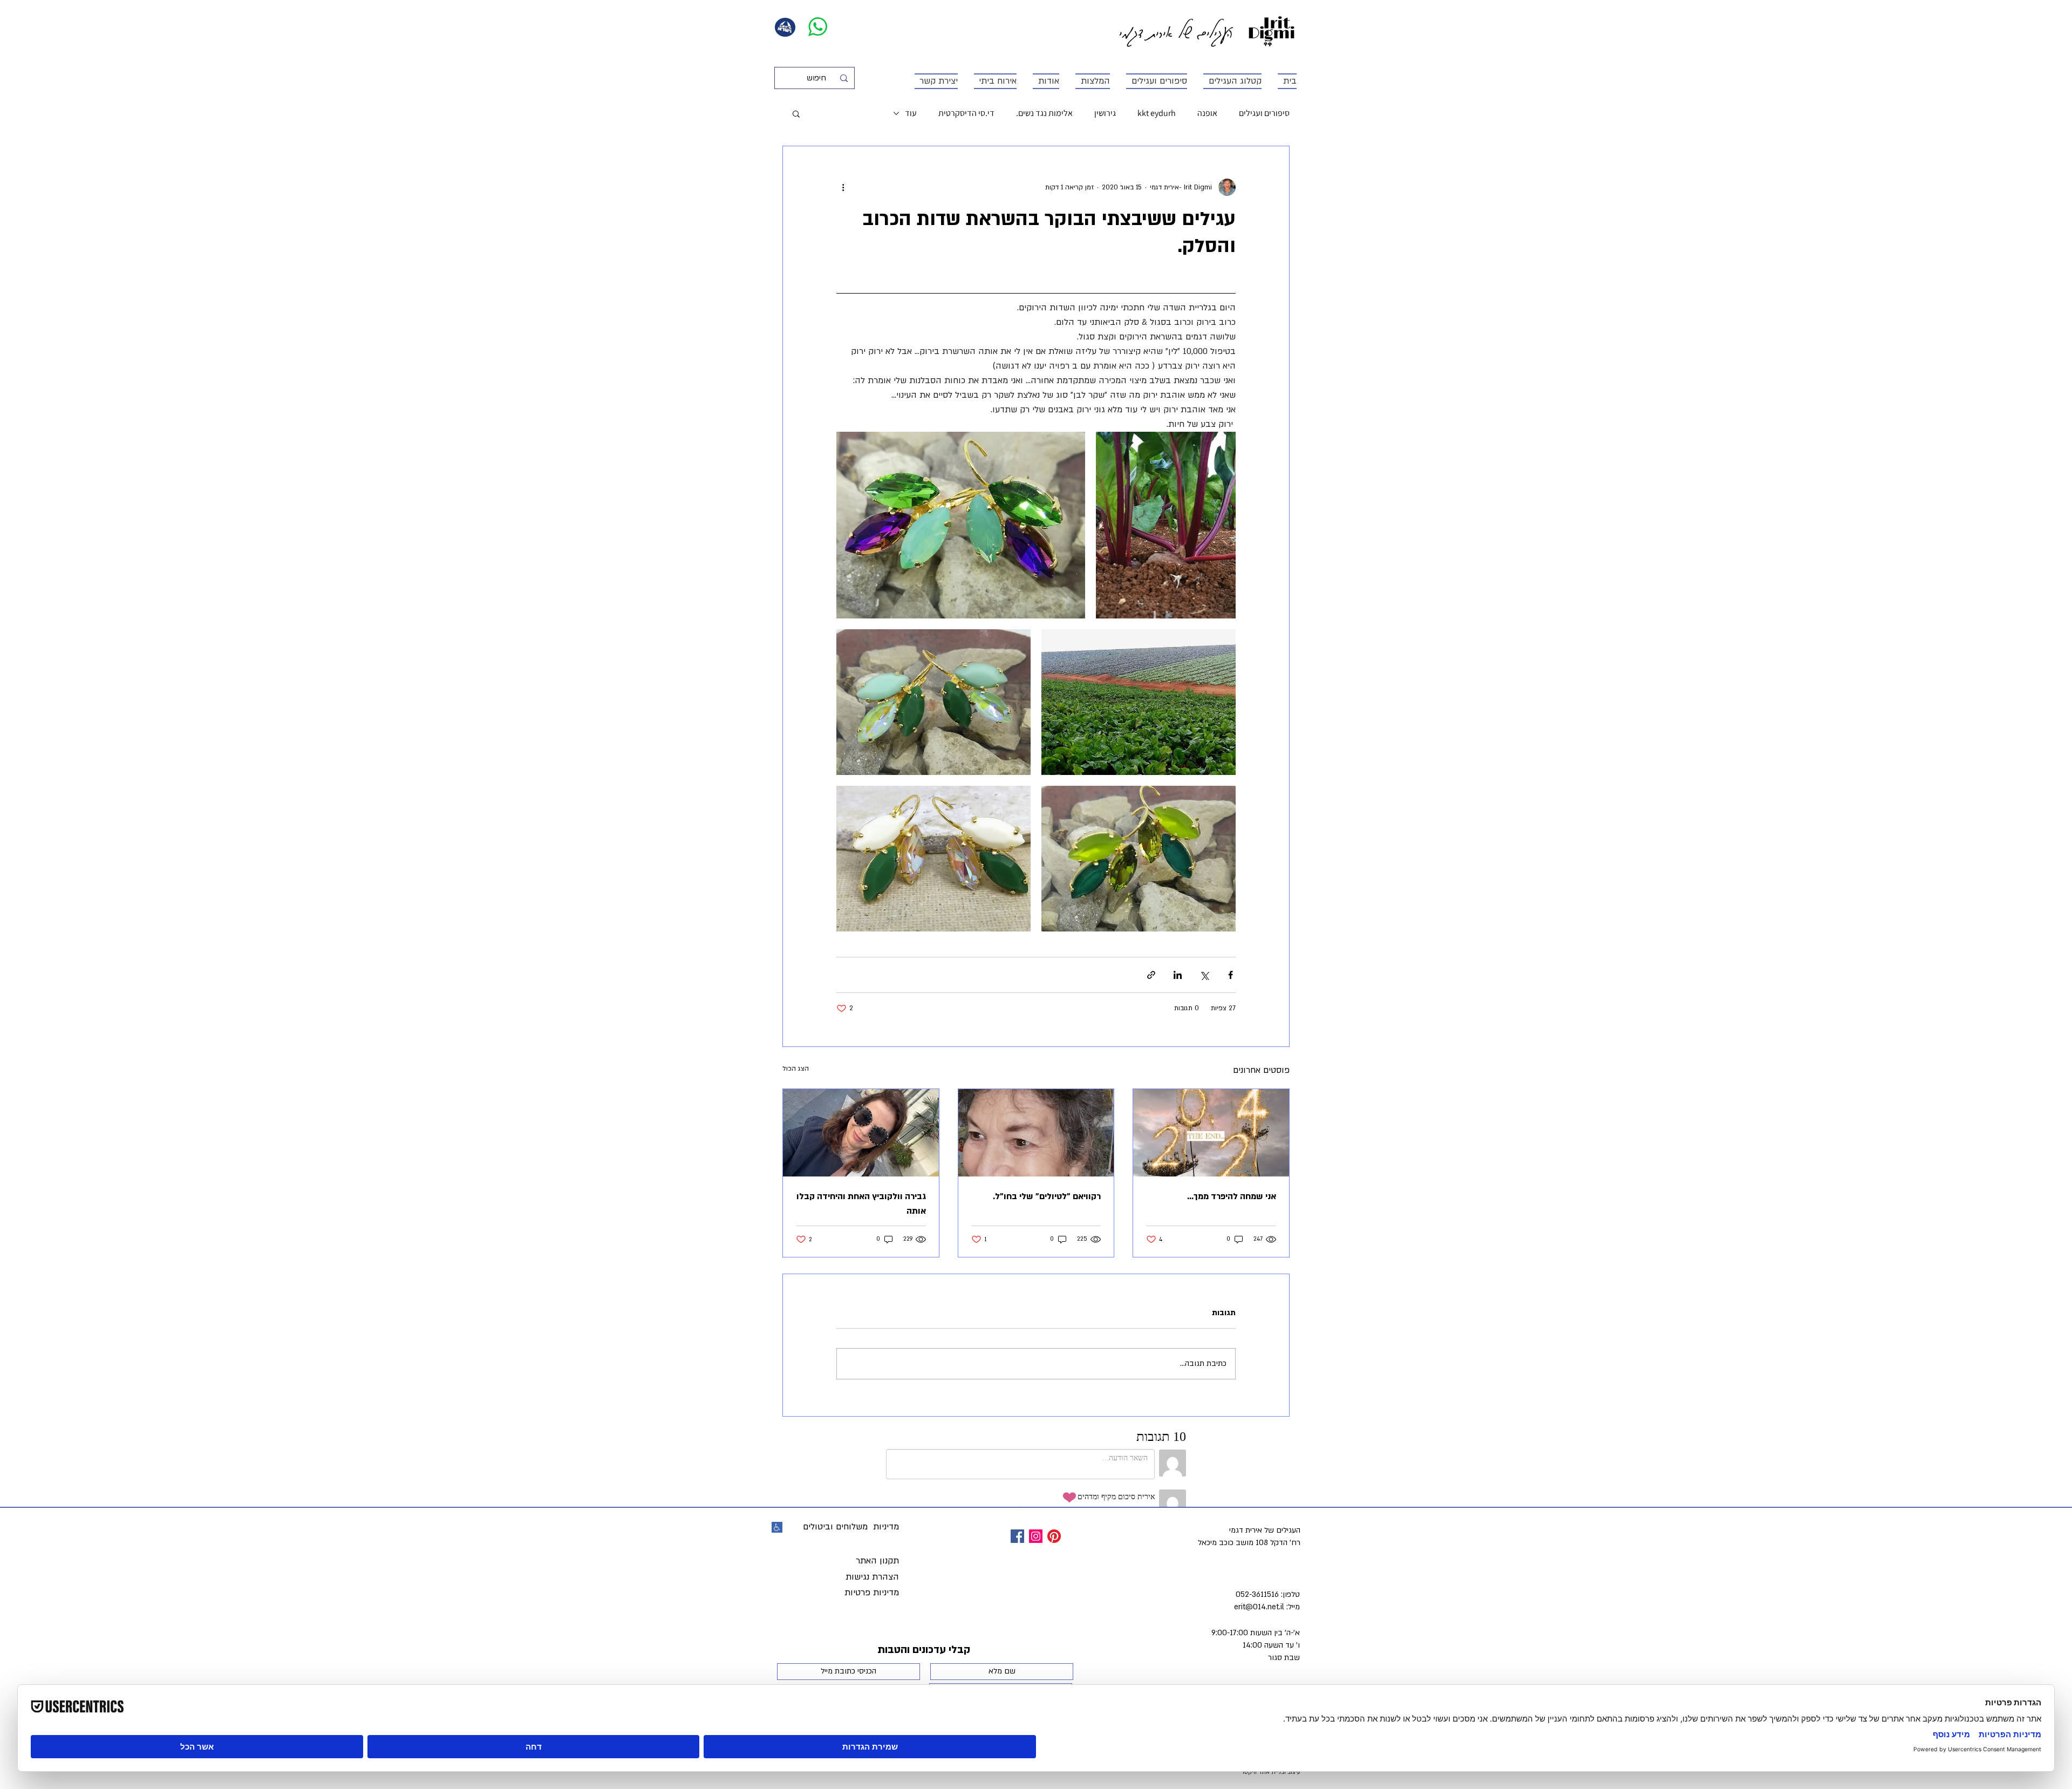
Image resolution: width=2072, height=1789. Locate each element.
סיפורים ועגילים (1264, 113)
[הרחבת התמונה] (1166, 525)
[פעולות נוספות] (843, 187)
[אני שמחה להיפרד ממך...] (1211, 1133)
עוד (911, 113)
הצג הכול (796, 1069)
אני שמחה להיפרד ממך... (1232, 1196)
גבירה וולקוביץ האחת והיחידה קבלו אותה (861, 1204)
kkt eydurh (1157, 113)
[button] (796, 113)
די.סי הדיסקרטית (966, 113)
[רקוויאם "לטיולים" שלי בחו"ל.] (1036, 1133)
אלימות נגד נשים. (1044, 113)
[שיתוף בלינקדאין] (1178, 975)
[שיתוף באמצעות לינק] (1151, 975)
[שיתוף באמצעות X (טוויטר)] (1204, 975)
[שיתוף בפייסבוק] (1231, 975)
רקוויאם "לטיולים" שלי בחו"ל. (1047, 1196)
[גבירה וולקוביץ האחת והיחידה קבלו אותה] (861, 1133)
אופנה (1207, 113)
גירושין (1105, 113)
